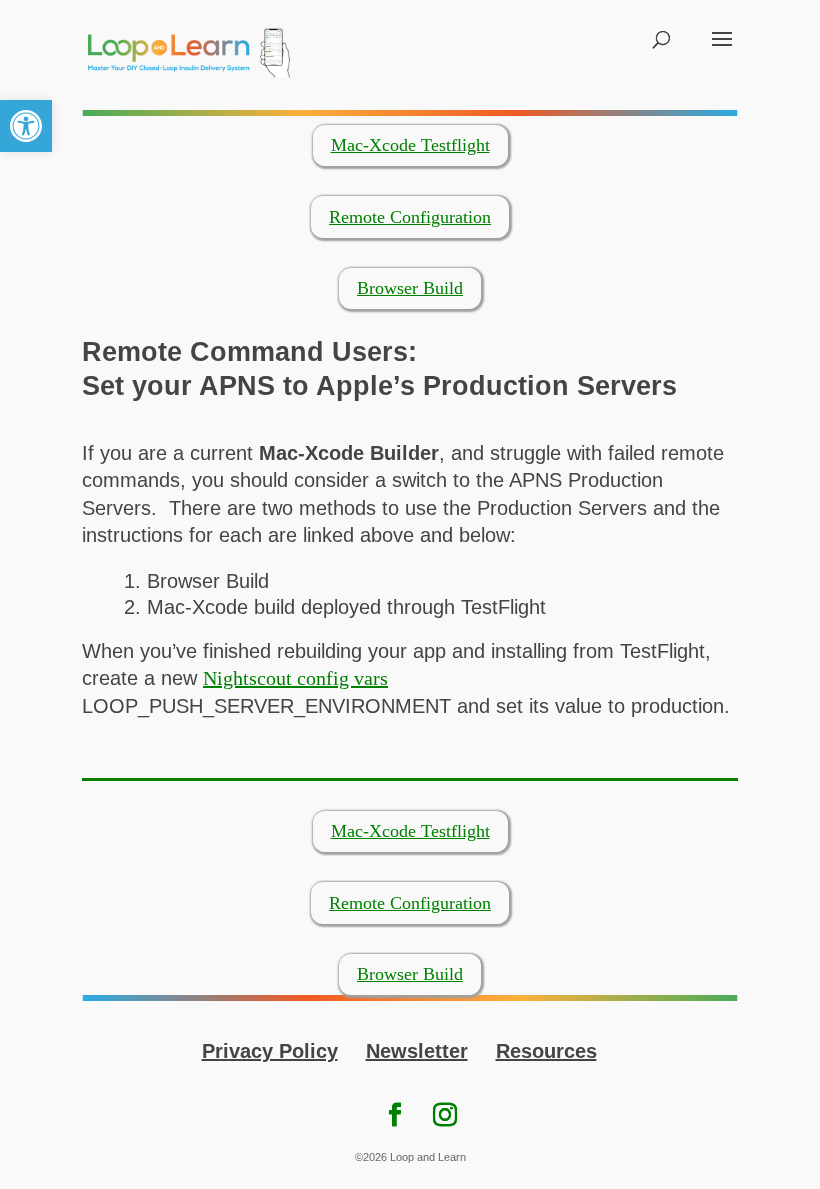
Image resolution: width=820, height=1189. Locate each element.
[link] (26, 126)
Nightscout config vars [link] (295, 678)
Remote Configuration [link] (410, 217)
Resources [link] (546, 1051)
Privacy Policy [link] (270, 1051)
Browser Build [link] (410, 288)
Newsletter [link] (417, 1051)
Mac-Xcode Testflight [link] (410, 145)
